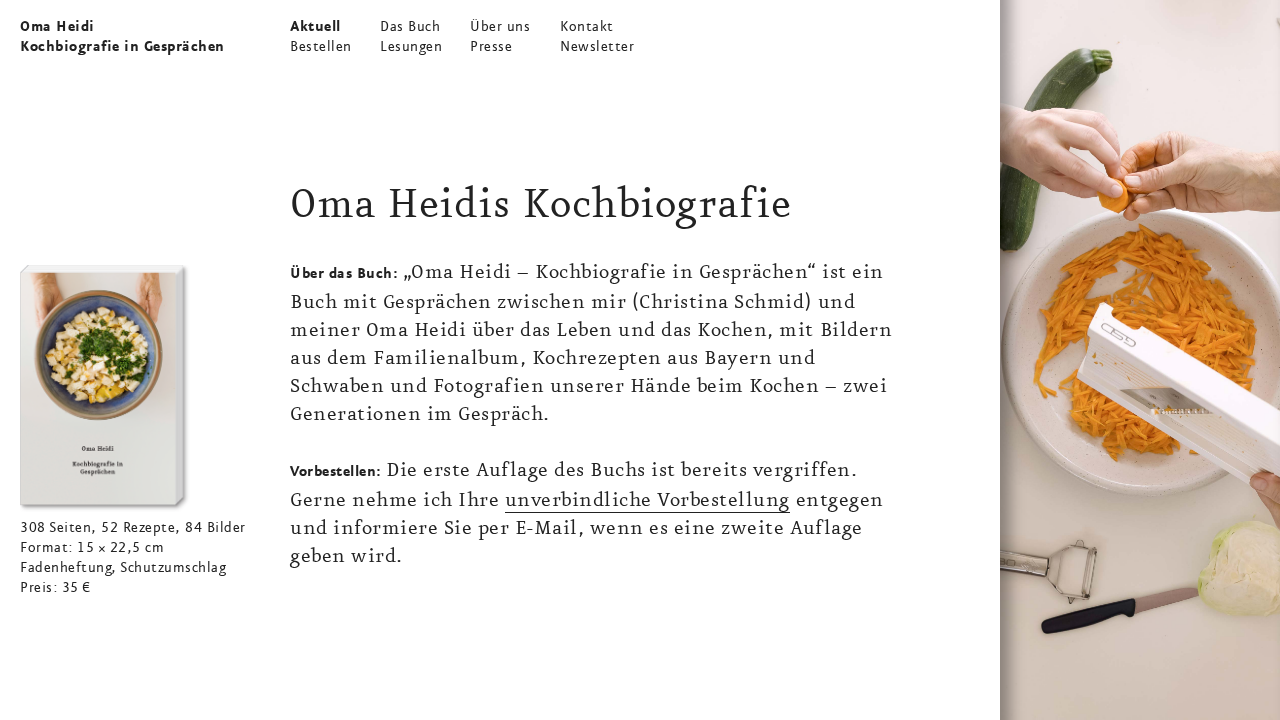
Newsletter (597, 47)
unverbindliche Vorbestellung (647, 500)
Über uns (500, 27)
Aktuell (315, 27)
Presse (491, 47)
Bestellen (321, 47)
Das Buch (410, 27)
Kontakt (587, 27)
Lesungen (411, 47)
